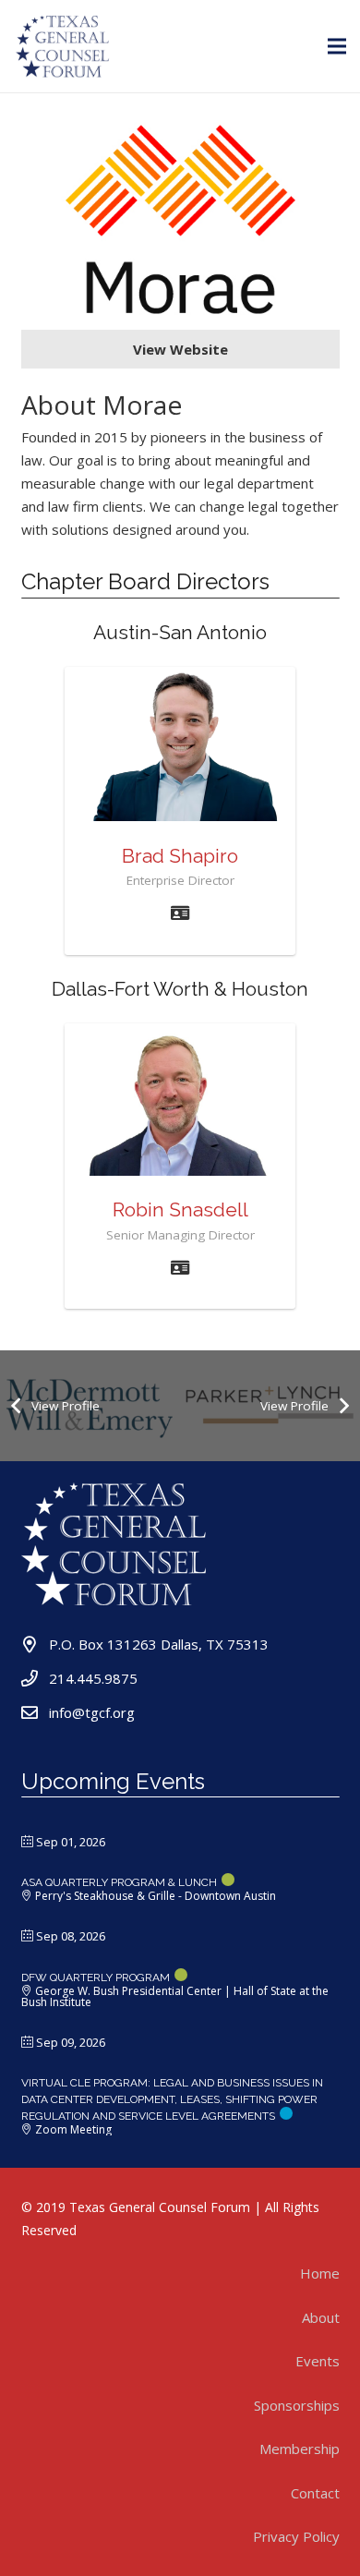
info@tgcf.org (92, 1712)
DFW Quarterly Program (96, 1977)
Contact (315, 2493)
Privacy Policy (296, 2536)
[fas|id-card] (180, 913)
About (321, 2317)
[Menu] (337, 46)
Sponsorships (297, 2405)
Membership (300, 2449)
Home (320, 2273)
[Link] (63, 46)
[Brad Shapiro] (180, 744)
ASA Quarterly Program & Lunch (119, 1882)
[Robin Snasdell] (180, 1100)
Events (318, 2361)
